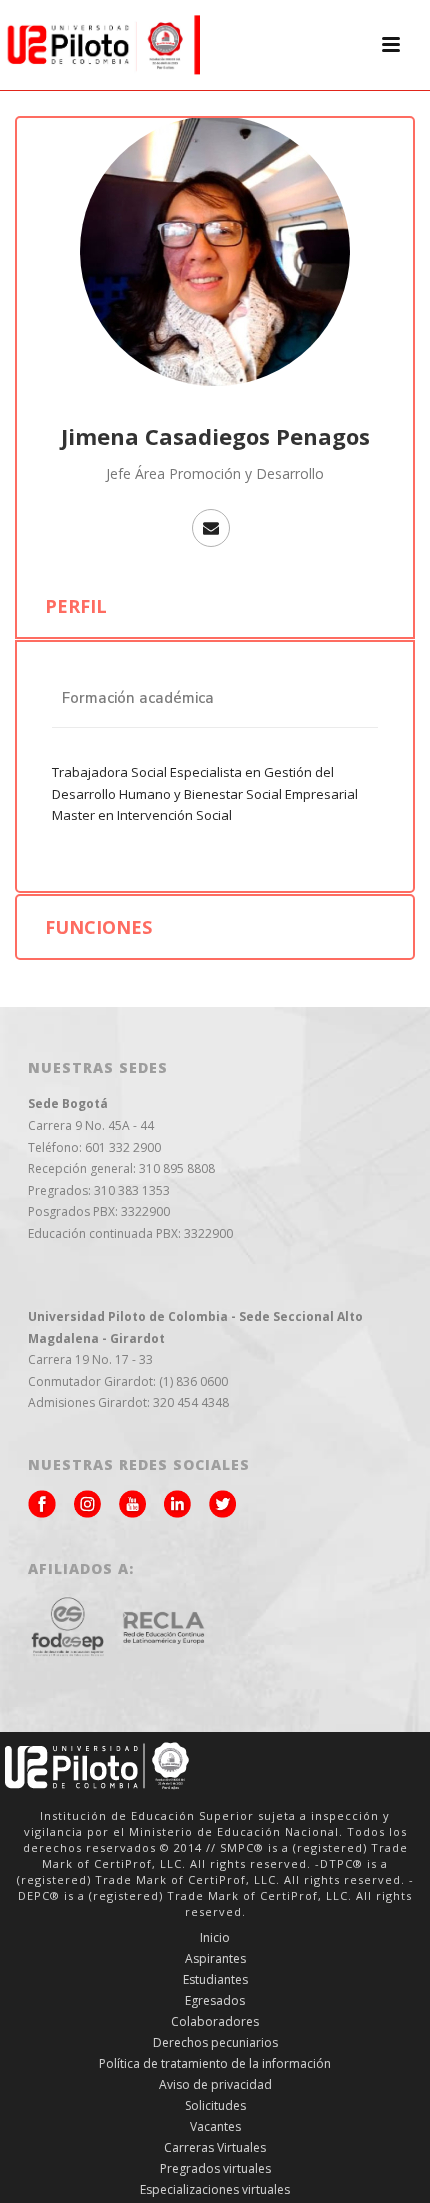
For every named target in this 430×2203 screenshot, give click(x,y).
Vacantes (215, 2127)
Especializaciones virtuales (215, 2190)
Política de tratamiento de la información (215, 2064)
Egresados (215, 2001)
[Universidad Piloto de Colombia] (100, 45)
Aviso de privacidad (215, 2085)
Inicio (215, 1938)
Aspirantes (215, 1959)
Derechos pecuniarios (215, 2043)
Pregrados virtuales (215, 2169)
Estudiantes (215, 1980)
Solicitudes (215, 2106)
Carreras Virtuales (215, 2148)
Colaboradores (215, 2022)
